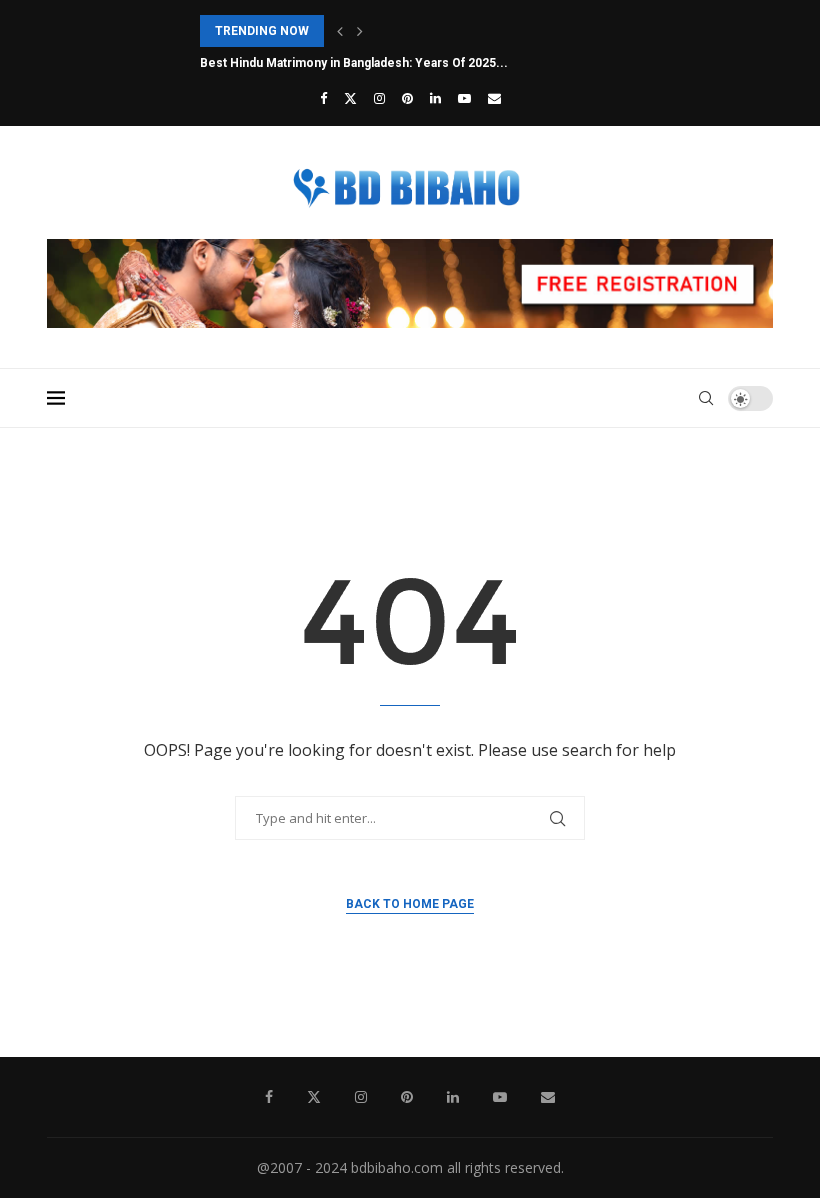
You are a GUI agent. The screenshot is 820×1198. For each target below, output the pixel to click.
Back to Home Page (410, 904)
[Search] (706, 398)
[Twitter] (350, 98)
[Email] (494, 98)
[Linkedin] (435, 98)
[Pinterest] (407, 98)
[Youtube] (464, 98)
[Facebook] (323, 98)
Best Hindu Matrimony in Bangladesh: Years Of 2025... (354, 63)
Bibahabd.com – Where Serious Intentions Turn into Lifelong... (381, 31)
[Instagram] (379, 98)
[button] (340, 31)
